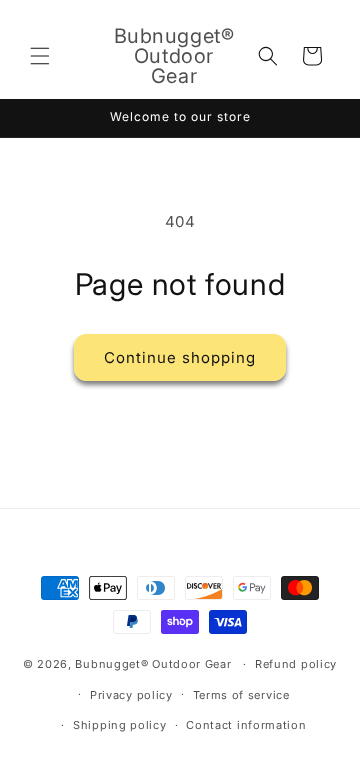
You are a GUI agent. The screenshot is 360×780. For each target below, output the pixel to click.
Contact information (246, 725)
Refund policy (296, 664)
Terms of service (241, 695)
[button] (40, 56)
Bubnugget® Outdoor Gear (153, 664)
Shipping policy (120, 725)
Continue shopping (180, 357)
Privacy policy (131, 695)
